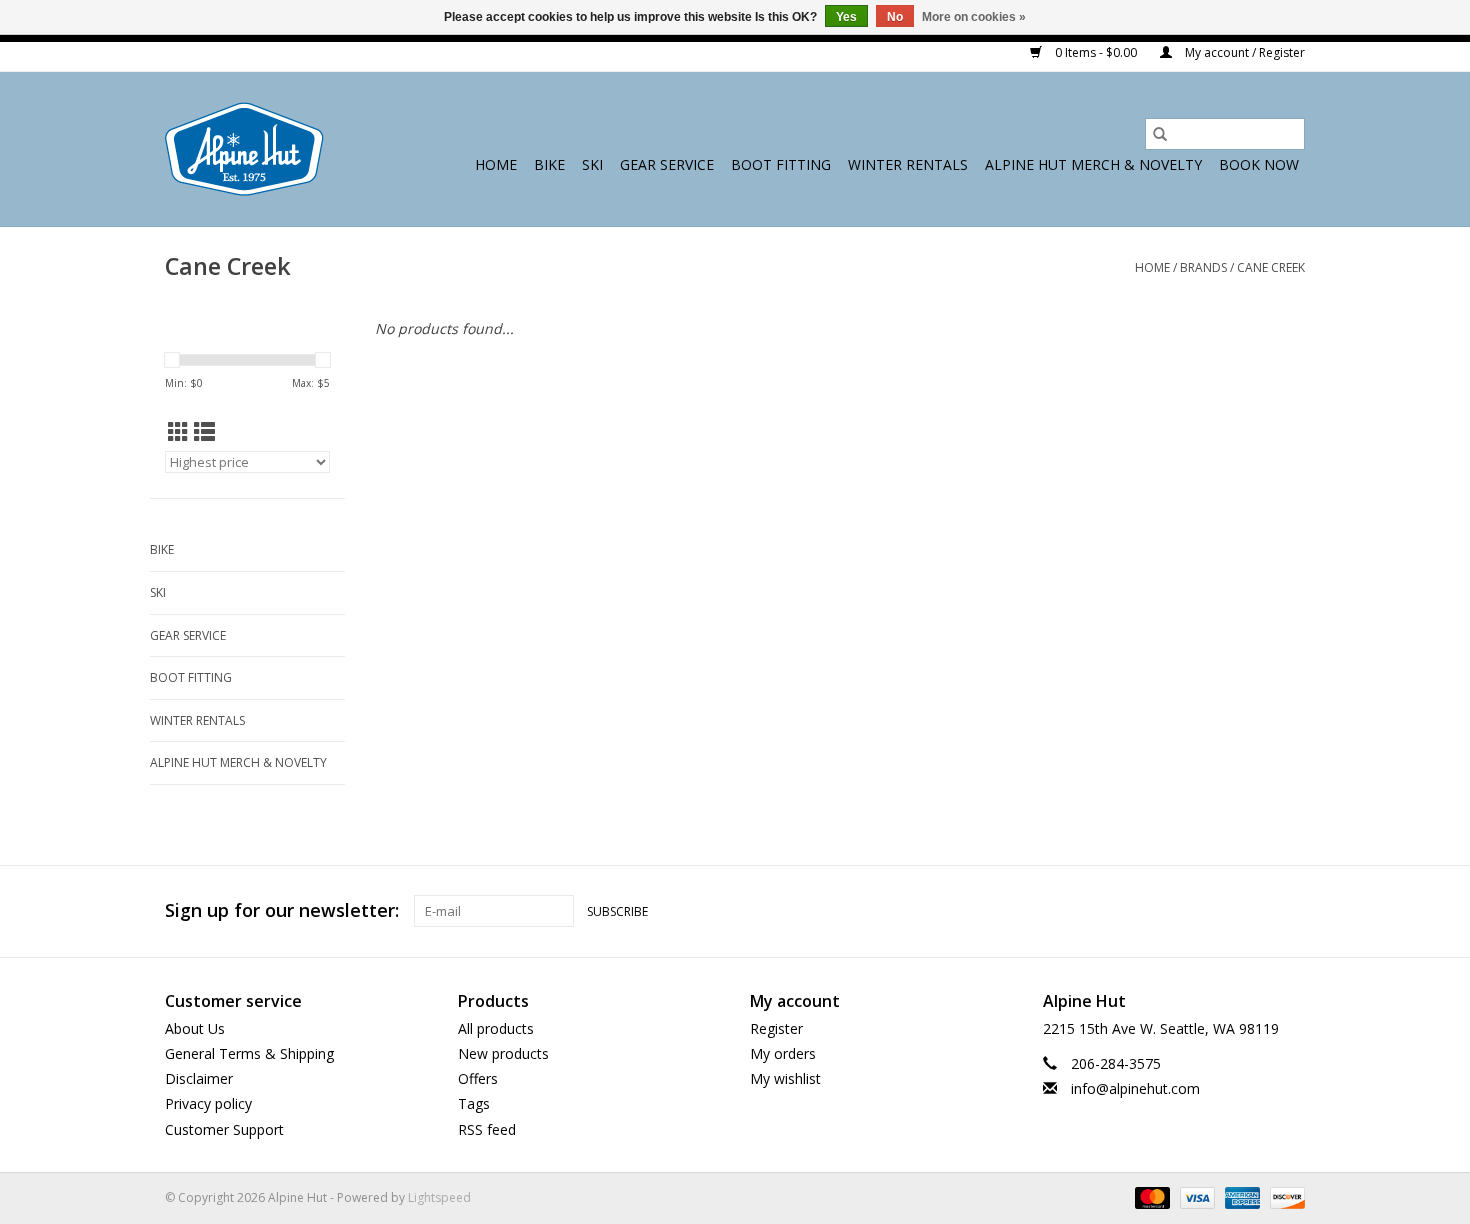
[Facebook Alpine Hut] (1217, 911)
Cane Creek (1271, 267)
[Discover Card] (1284, 1196)
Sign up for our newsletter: (282, 910)
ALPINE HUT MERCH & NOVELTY (1093, 164)
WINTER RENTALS (908, 164)
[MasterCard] (1150, 1196)
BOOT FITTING (781, 164)
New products (503, 1053)
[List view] (204, 432)
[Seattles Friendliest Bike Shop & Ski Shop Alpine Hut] (244, 149)
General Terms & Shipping (249, 1053)
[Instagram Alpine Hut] (1289, 911)
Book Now (1259, 164)
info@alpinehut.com (1135, 1088)
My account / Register (1243, 52)
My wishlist (785, 1078)
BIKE (549, 164)
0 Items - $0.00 (1096, 52)
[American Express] (1240, 1196)
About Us (195, 1028)
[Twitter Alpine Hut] (1253, 911)
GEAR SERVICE (667, 164)
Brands (1203, 267)
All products (496, 1028)
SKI (592, 164)
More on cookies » (974, 17)
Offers (478, 1078)
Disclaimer (199, 1078)
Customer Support (224, 1129)
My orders (783, 1053)
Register (776, 1028)
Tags (474, 1103)
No (895, 17)
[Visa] (1195, 1196)
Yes (846, 17)
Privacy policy (208, 1103)
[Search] (1160, 134)
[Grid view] (178, 432)
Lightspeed (439, 1197)
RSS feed (487, 1129)
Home (496, 164)
